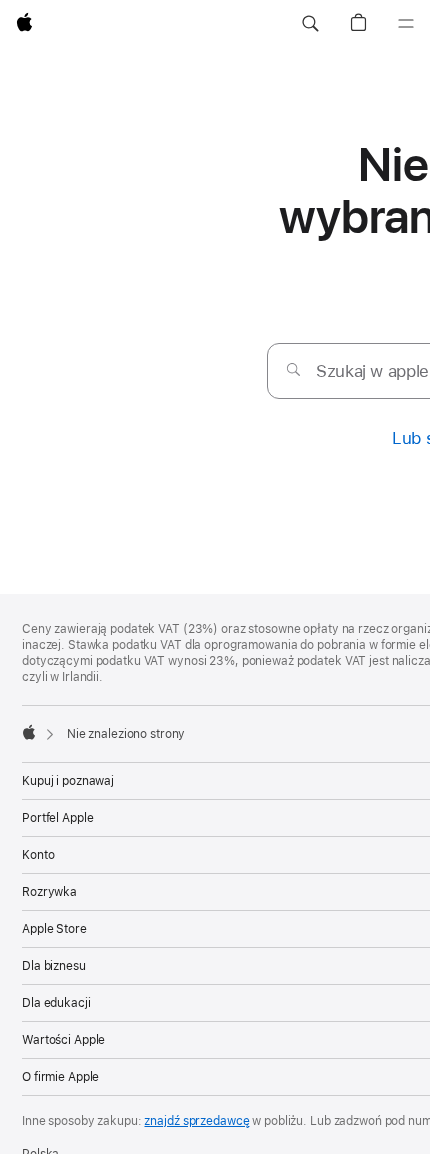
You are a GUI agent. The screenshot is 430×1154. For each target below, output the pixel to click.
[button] (310, 24)
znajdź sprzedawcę (196, 1121)
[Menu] (406, 24)
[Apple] (29, 732)
